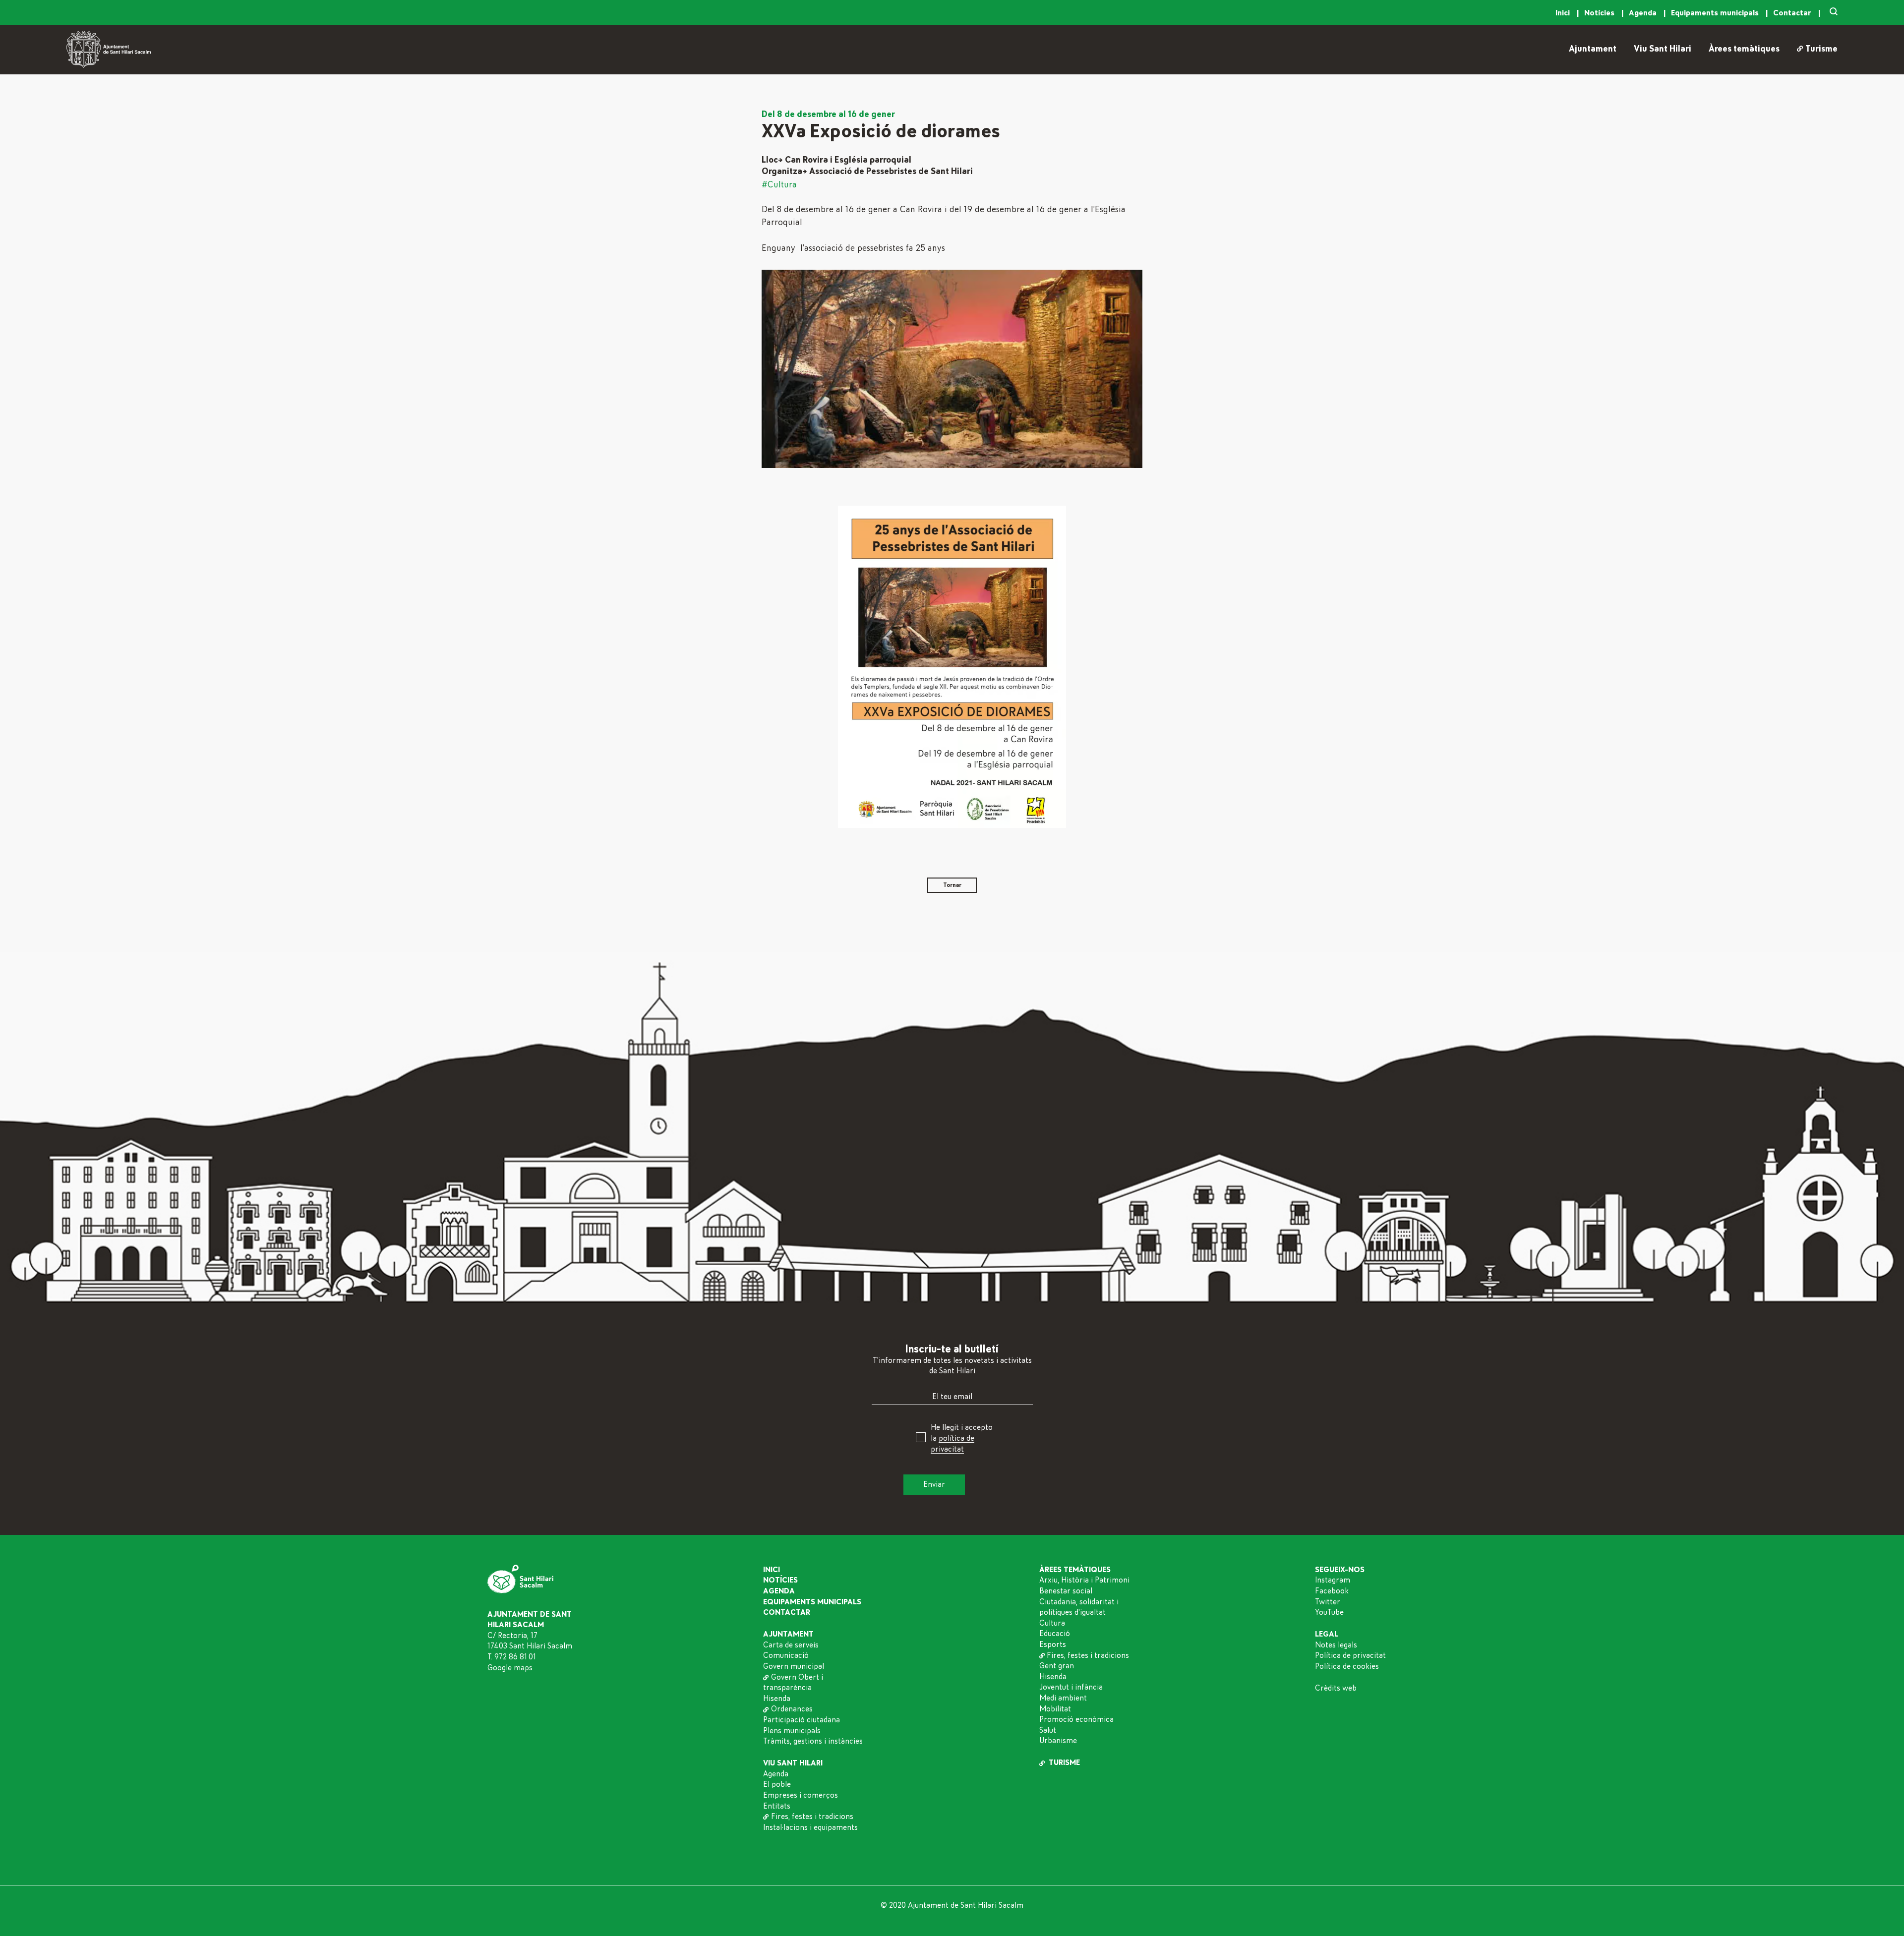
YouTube (1329, 1612)
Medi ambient (1063, 1698)
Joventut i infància (1071, 1687)
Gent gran (1057, 1666)
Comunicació (786, 1655)
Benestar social (1066, 1591)
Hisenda (777, 1699)
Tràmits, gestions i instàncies (813, 1741)
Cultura (1052, 1623)
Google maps (510, 1668)
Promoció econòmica (1076, 1719)
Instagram (1333, 1580)
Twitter (1328, 1602)
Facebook (1332, 1591)
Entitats (777, 1806)
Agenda (1644, 13)
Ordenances (792, 1709)
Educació (1055, 1634)
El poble (777, 1784)
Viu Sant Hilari (1663, 49)
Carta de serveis (791, 1645)
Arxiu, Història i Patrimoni (1084, 1580)
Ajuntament (1593, 49)
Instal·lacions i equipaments (810, 1827)
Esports (1053, 1644)
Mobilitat (1055, 1709)
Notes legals (1336, 1645)
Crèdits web (1336, 1688)
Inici (1564, 13)
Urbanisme (1058, 1741)
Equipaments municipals (1716, 13)
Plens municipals (792, 1731)
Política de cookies (1347, 1666)
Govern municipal (794, 1666)
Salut (1048, 1730)
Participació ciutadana (802, 1720)
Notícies (1600, 13)
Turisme (1821, 49)
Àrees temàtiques (1744, 49)
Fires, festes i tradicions (812, 1817)
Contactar (1793, 13)
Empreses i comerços (801, 1795)
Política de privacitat (1350, 1655)
